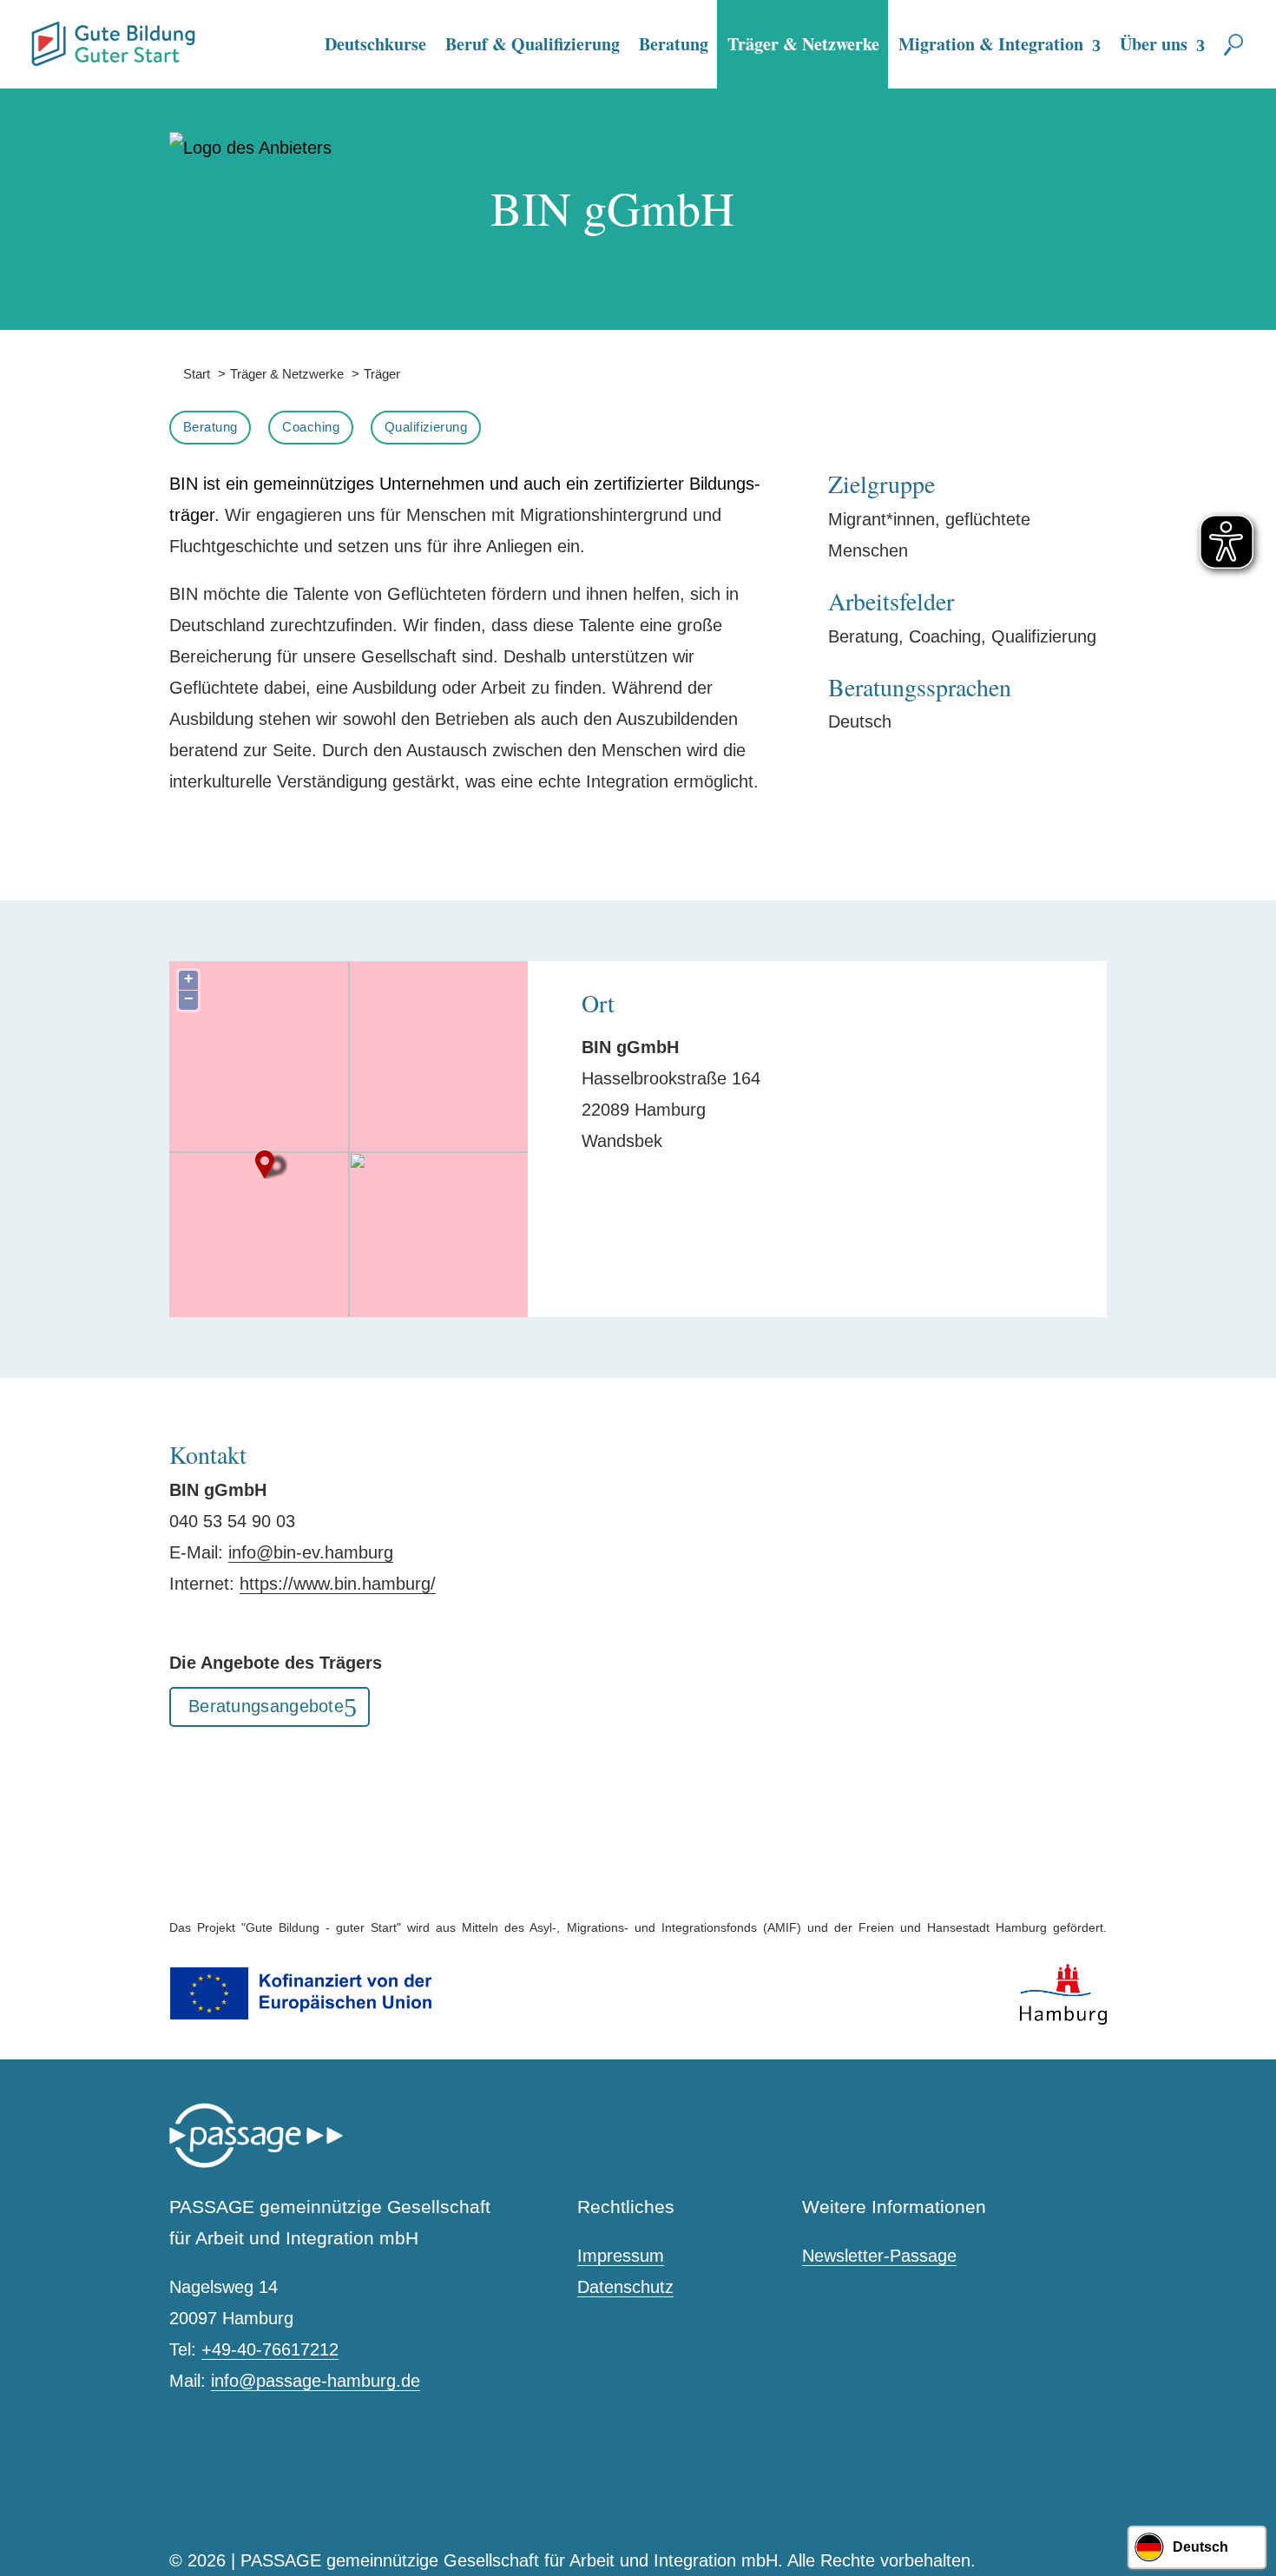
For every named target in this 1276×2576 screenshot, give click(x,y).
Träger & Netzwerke (803, 44)
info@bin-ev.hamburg (311, 1552)
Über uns (1154, 44)
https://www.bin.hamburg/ (338, 1584)
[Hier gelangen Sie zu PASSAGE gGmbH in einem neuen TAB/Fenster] (256, 2164)
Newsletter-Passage (879, 2256)
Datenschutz (625, 2287)
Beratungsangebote (266, 1706)
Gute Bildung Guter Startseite (38, 37)
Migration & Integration (991, 44)
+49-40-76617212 (270, 2349)
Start (190, 374)
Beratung (674, 44)
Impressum (621, 2256)
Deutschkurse (375, 44)
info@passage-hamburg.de (316, 2381)
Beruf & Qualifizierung (533, 44)
